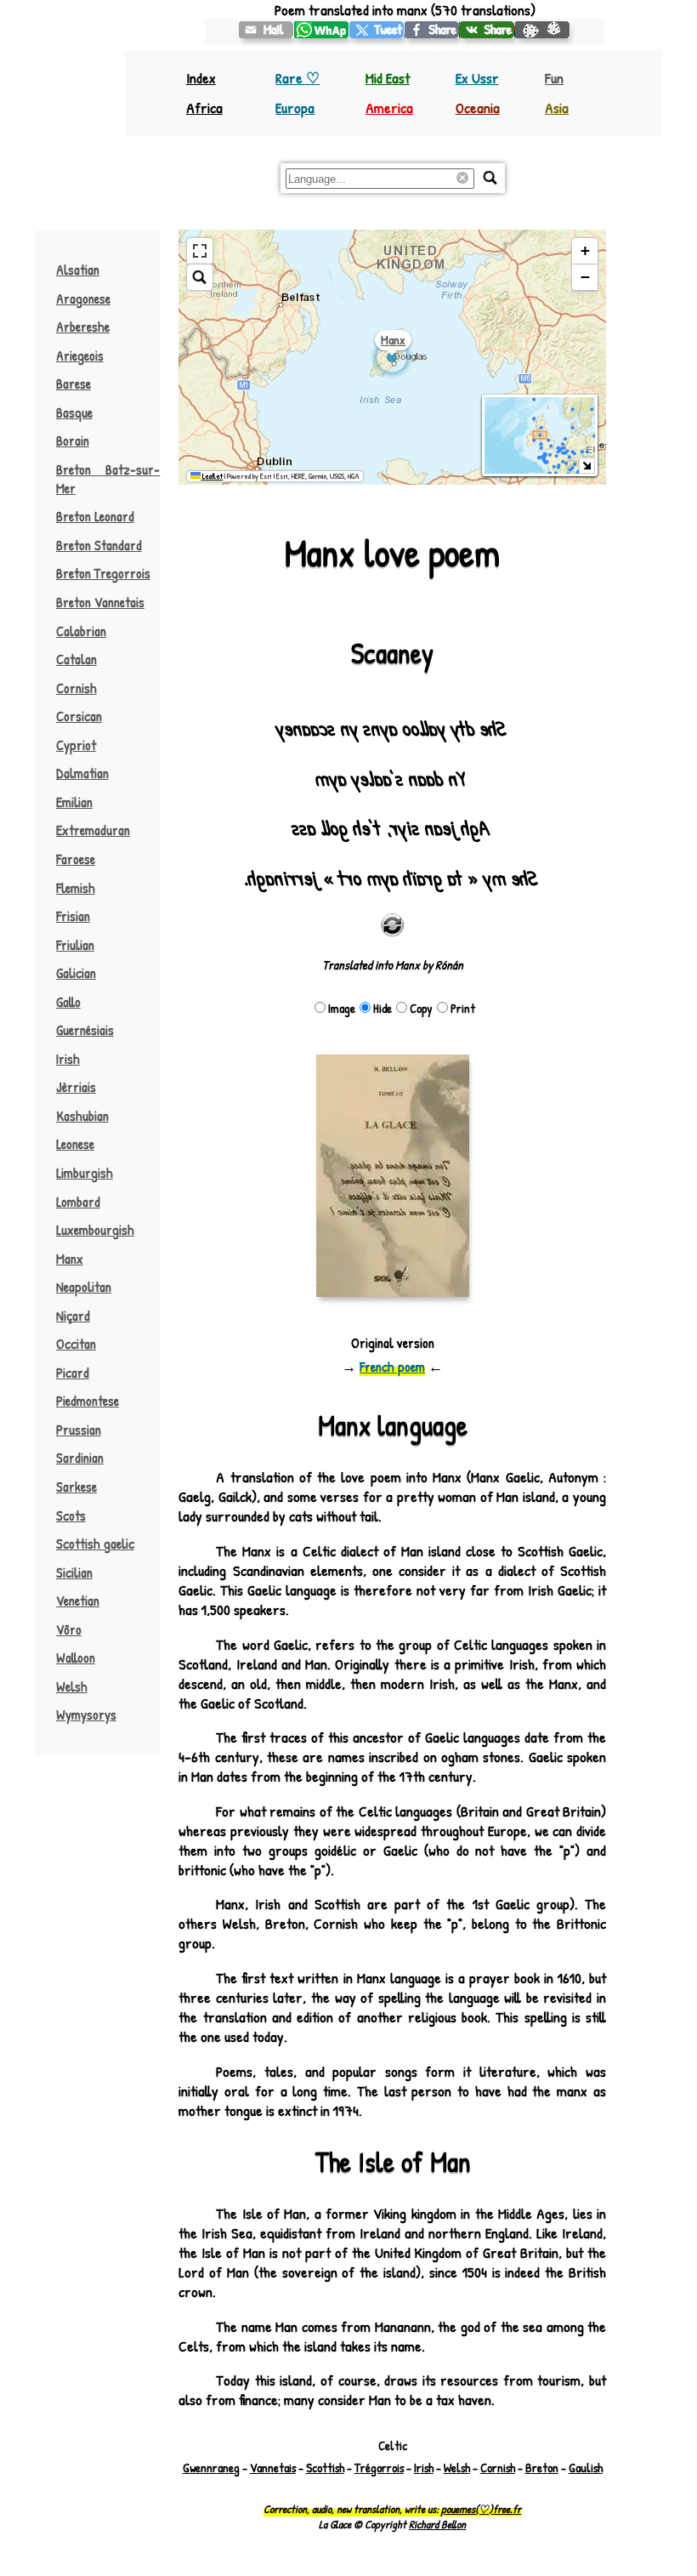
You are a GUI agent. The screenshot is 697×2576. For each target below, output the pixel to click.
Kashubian (82, 1116)
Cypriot (76, 745)
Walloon (76, 1658)
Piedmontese (88, 1401)
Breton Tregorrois (103, 573)
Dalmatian (82, 773)
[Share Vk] (487, 30)
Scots (71, 1515)
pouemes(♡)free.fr (481, 2509)
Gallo (68, 1002)
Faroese (76, 859)
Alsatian (78, 270)
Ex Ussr (477, 78)
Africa (204, 108)
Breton (542, 2468)
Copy (421, 1008)
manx (393, 340)
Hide (382, 1008)
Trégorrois (379, 2468)
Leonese (75, 1144)
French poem (392, 1367)
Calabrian (81, 631)
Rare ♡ (297, 78)
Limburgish (85, 1173)
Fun (554, 78)
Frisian (73, 916)
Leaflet (212, 476)
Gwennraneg (211, 2468)
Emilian (74, 802)
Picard (73, 1373)
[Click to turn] (393, 925)
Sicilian (74, 1572)
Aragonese (83, 299)
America (389, 108)
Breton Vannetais (100, 602)
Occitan (76, 1344)
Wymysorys (86, 1714)
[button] (585, 251)
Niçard (73, 1316)
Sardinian (80, 1458)
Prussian (79, 1430)
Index (201, 78)
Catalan (76, 659)
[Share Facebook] (432, 30)
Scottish (325, 2468)
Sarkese (76, 1487)
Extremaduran (93, 830)
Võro (69, 1629)
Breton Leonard (95, 516)
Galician (76, 973)
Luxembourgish (95, 1230)
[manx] (377, 30)
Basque (74, 412)
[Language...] (490, 178)
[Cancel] (465, 179)
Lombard (78, 1202)
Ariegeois (80, 355)
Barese (74, 384)
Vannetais (273, 2468)
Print (463, 1008)
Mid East (388, 78)
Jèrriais (76, 1087)
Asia (557, 108)
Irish (68, 1059)
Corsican (79, 716)
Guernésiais (85, 1030)
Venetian (78, 1601)
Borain (73, 441)
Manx (70, 1259)
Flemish (76, 888)
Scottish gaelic (95, 1544)
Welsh (72, 1686)
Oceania (478, 108)
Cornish (76, 688)
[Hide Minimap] (587, 466)
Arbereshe (83, 327)
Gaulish (586, 2468)
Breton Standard (99, 545)
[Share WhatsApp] (322, 30)
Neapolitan (84, 1287)
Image (342, 1008)
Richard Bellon (437, 2524)
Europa (295, 108)
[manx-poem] (266, 30)
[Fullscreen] (200, 251)
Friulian (75, 945)
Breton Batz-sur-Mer (108, 479)
